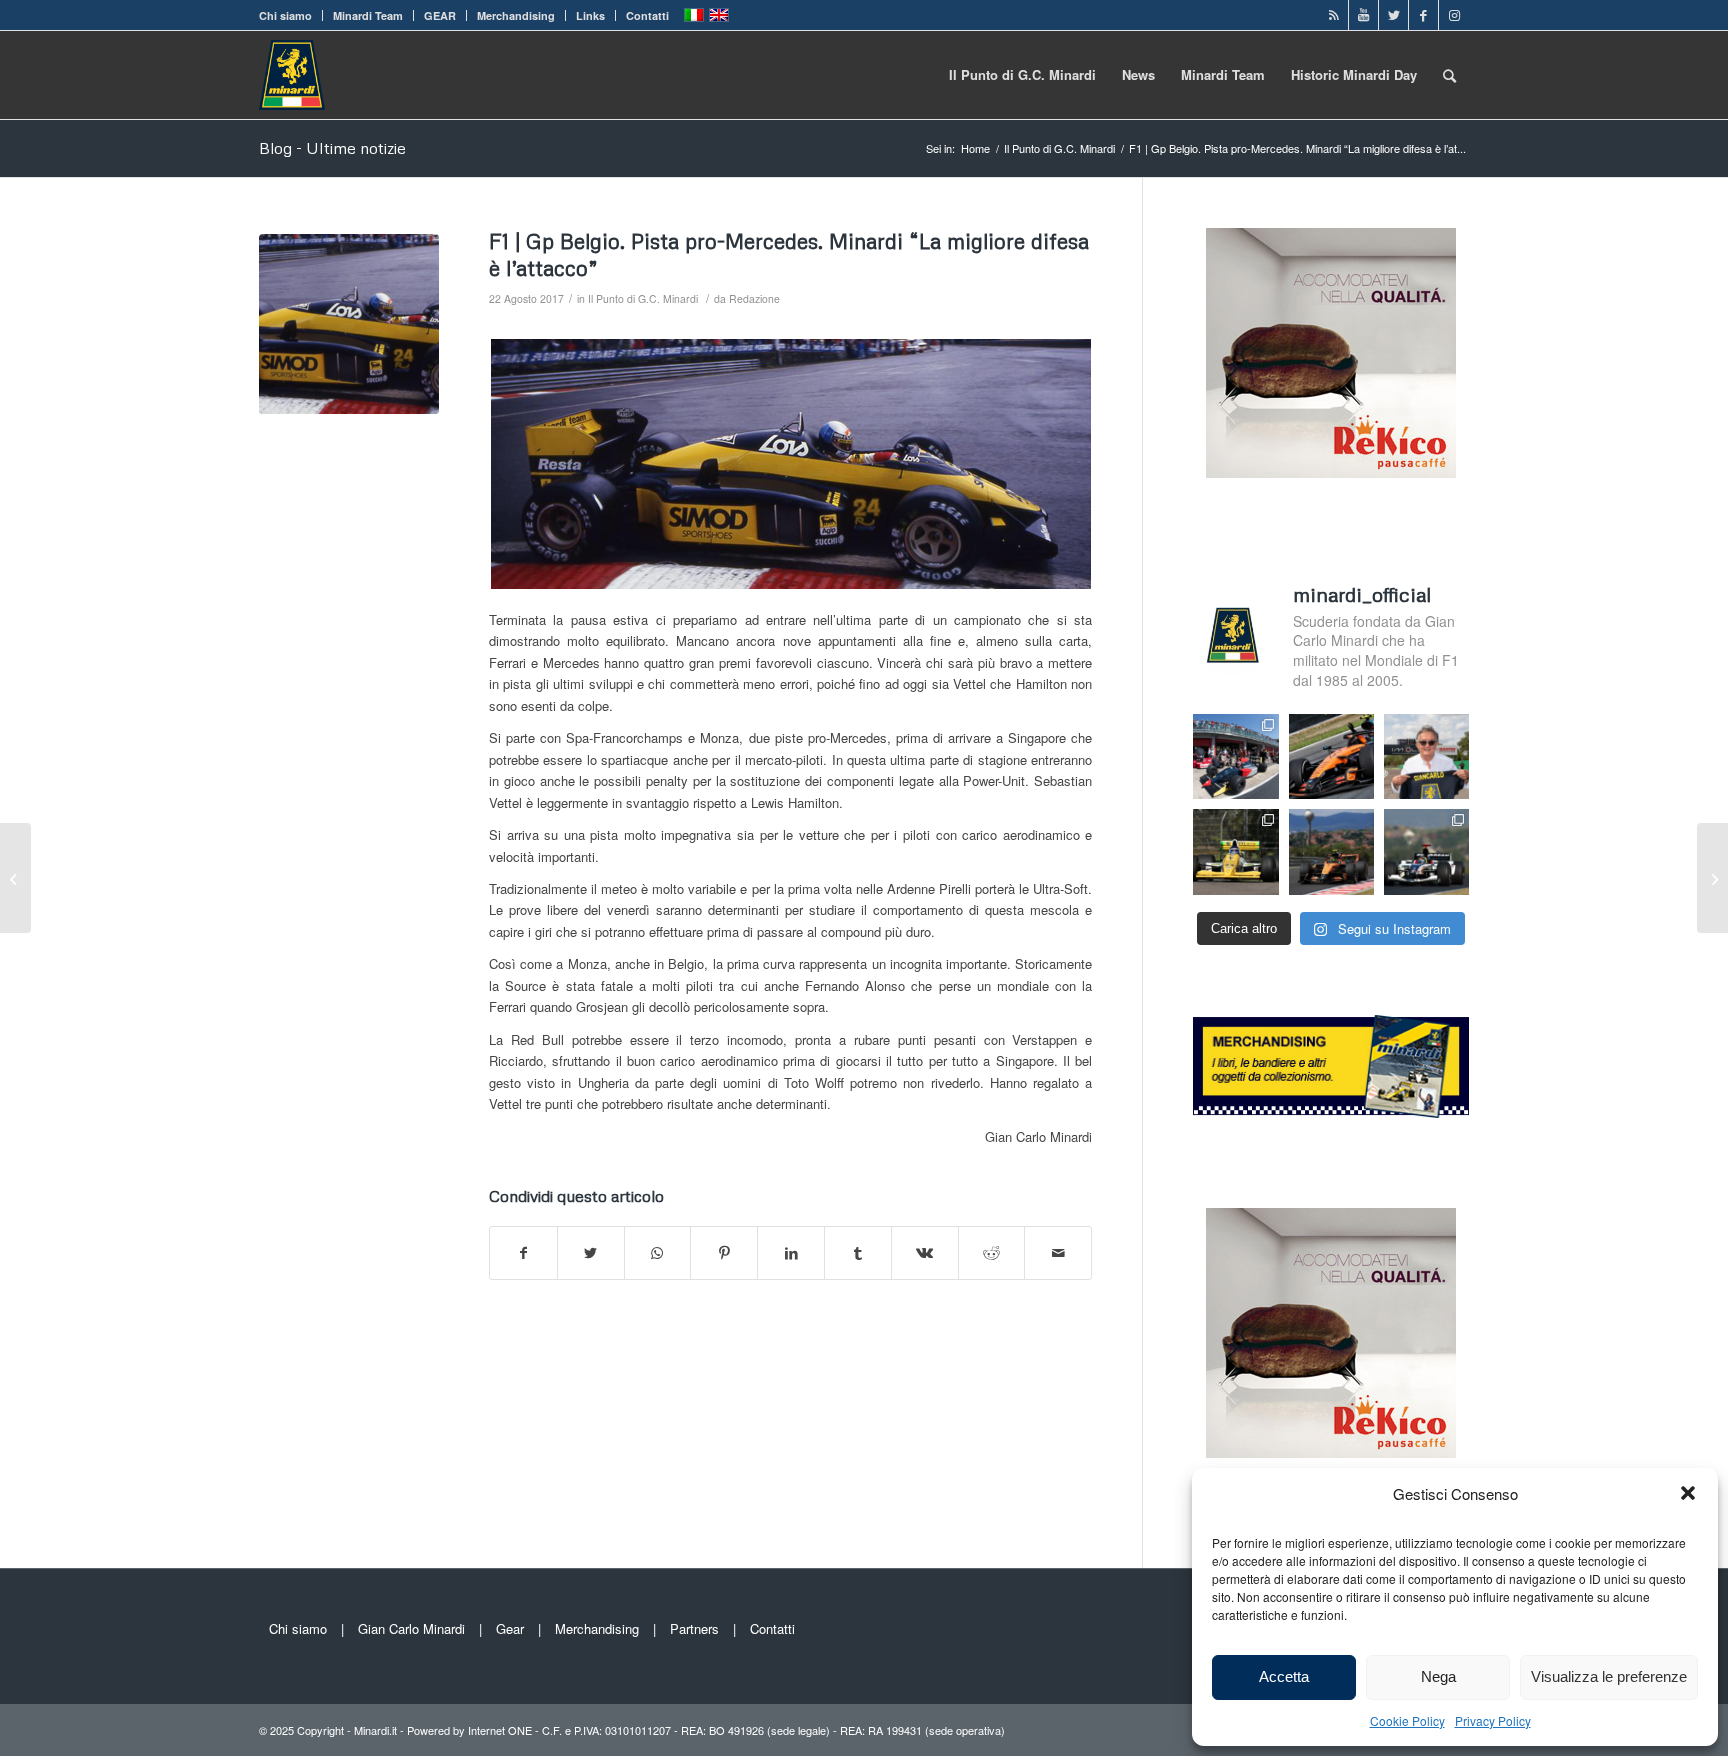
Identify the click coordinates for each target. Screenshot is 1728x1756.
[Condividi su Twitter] (591, 1253)
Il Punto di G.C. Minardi (643, 298)
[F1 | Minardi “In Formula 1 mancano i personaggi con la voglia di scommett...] (15, 878)
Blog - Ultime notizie (332, 148)
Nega (1438, 1676)
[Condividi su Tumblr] (858, 1253)
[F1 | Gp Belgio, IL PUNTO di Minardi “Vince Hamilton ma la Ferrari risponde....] (1712, 878)
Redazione (754, 298)
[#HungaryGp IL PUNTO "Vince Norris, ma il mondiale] (1331, 851)
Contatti (647, 15)
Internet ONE (500, 1730)
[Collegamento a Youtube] (1363, 15)
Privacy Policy (1493, 1720)
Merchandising (516, 15)
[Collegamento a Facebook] (1423, 15)
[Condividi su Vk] (925, 1253)
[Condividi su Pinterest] (724, 1253)
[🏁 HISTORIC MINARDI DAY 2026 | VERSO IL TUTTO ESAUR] (1235, 851)
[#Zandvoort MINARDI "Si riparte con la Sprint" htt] (1426, 756)
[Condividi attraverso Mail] (1058, 1253)
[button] (1688, 1493)
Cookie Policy (1407, 1720)
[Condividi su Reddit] (992, 1253)
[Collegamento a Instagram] (1454, 15)
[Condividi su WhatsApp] (658, 1253)
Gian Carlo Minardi (411, 1628)
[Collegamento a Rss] (1333, 15)
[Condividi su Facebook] (523, 1253)
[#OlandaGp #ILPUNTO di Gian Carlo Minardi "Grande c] (1331, 756)
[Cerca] (1449, 75)
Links (590, 15)
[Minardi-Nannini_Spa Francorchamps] (349, 324)
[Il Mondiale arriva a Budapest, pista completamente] (1426, 851)
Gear (510, 1628)
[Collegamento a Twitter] (1393, 15)
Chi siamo (285, 15)
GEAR (440, 15)
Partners (694, 1628)
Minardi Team (368, 15)
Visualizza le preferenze (1609, 1676)
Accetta (1284, 1676)
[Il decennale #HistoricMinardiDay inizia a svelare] (1235, 756)
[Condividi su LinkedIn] (791, 1253)
